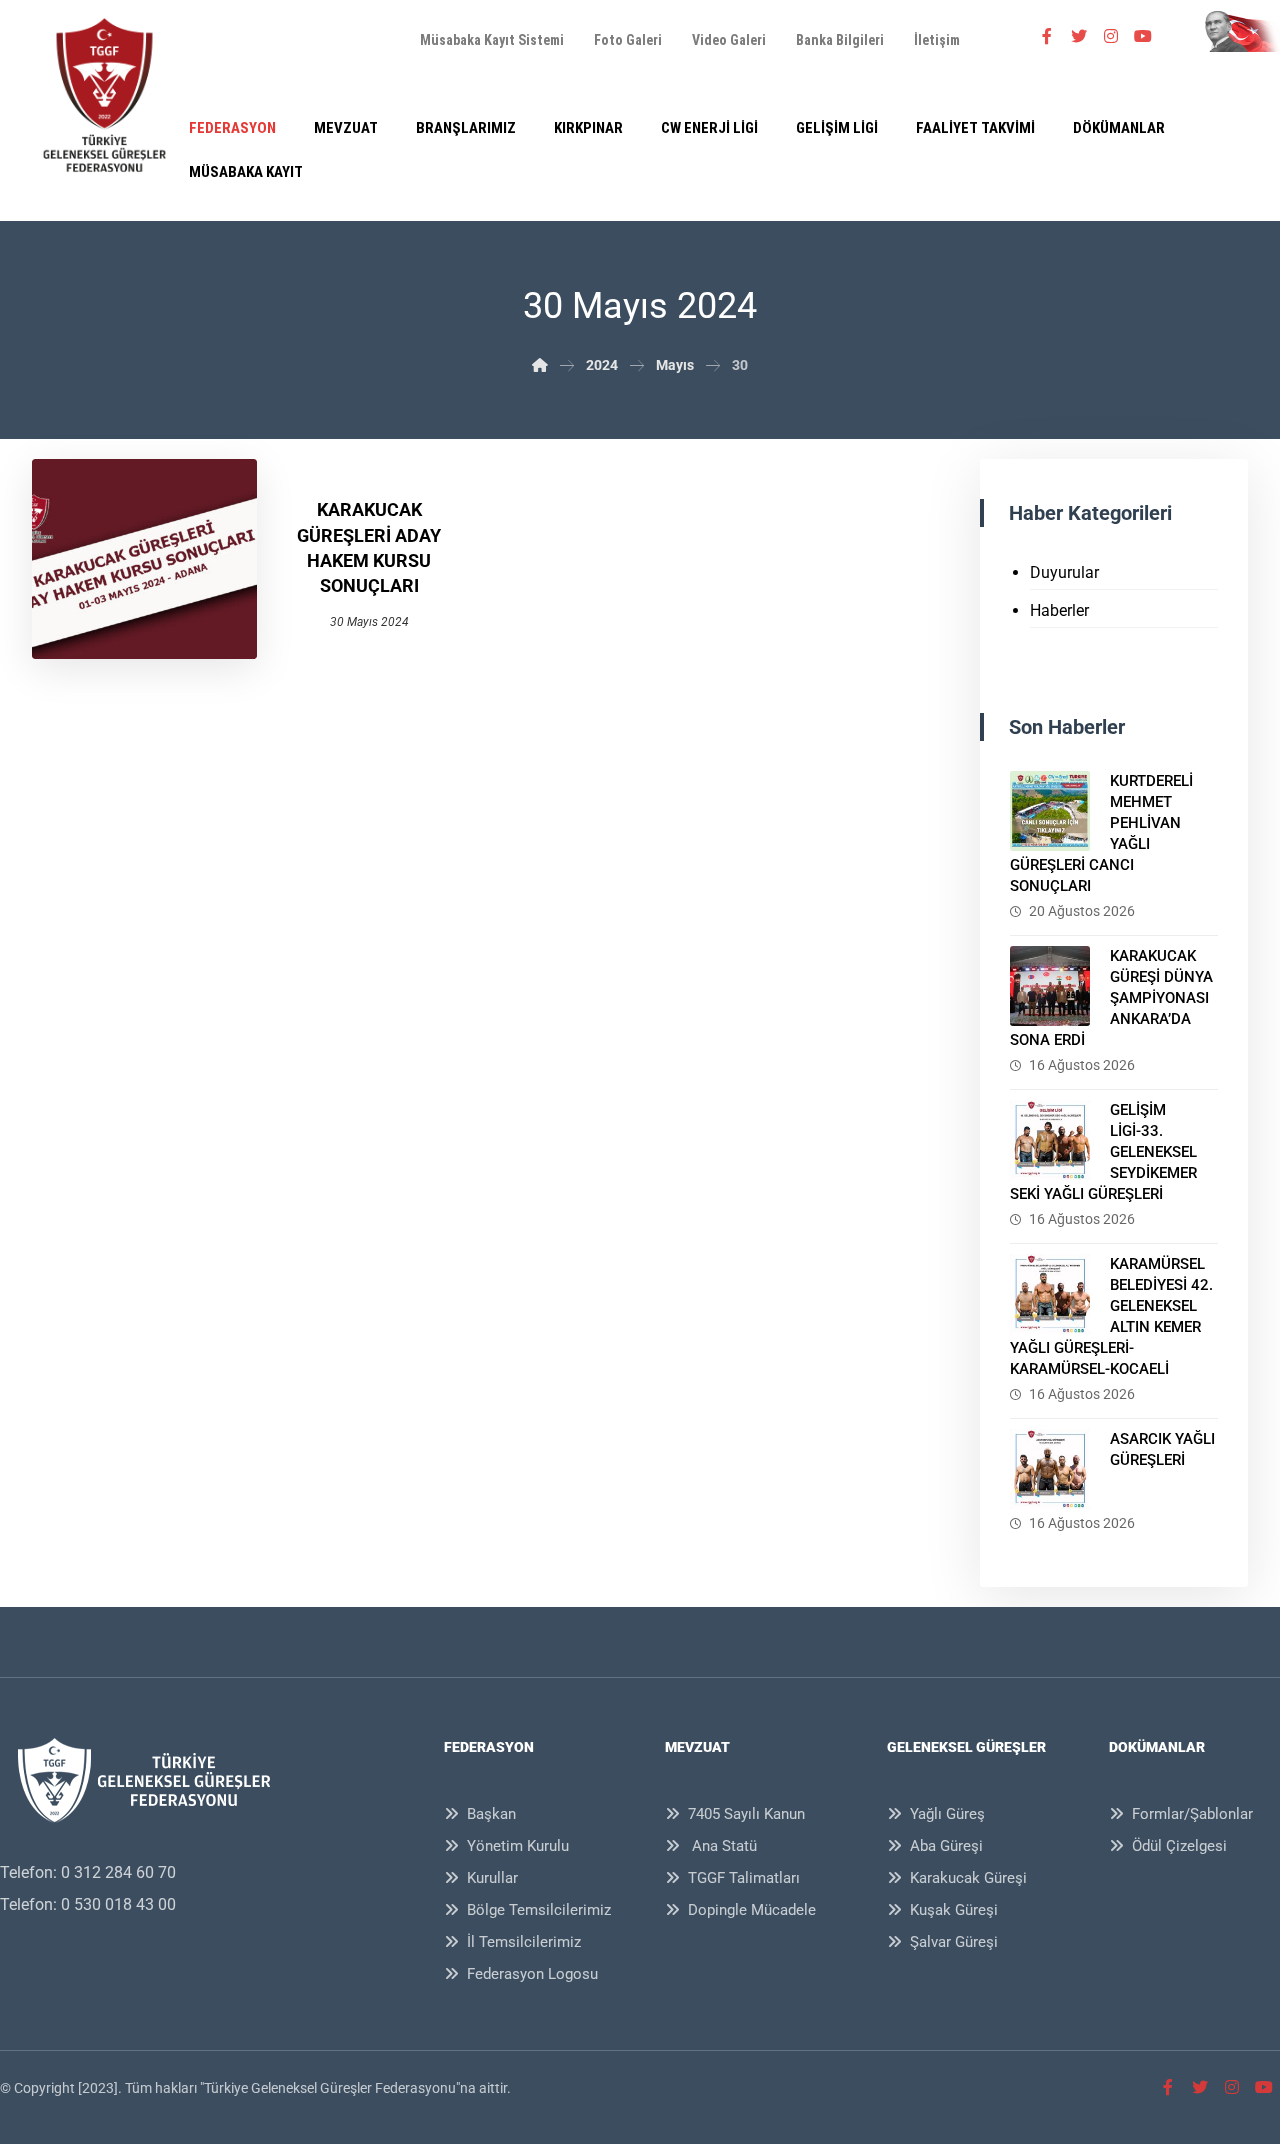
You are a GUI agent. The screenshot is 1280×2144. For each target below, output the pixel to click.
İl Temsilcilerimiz (524, 1942)
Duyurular (1064, 572)
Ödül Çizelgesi (1179, 1846)
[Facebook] (1047, 36)
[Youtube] (1143, 36)
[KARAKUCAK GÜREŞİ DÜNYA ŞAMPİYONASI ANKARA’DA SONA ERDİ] (1050, 986)
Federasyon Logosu (532, 1974)
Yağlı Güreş (947, 1814)
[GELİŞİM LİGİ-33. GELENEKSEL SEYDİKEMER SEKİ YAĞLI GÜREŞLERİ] (1050, 1140)
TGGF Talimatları (744, 1878)
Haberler (1059, 610)
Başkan (491, 1814)
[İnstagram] (1111, 36)
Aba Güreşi (946, 1846)
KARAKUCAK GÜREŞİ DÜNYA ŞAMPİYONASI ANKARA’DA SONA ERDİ (1111, 998)
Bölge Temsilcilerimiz (539, 1910)
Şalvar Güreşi (954, 1942)
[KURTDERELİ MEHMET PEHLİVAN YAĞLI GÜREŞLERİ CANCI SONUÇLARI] (1050, 811)
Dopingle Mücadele (752, 1910)
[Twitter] (1079, 36)
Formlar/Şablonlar (1192, 1814)
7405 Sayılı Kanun (746, 1814)
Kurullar (492, 1878)
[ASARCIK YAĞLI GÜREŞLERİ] (1050, 1469)
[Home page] (540, 365)
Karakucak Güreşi (968, 1878)
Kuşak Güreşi (954, 1910)
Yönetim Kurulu (518, 1846)
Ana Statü (722, 1846)
